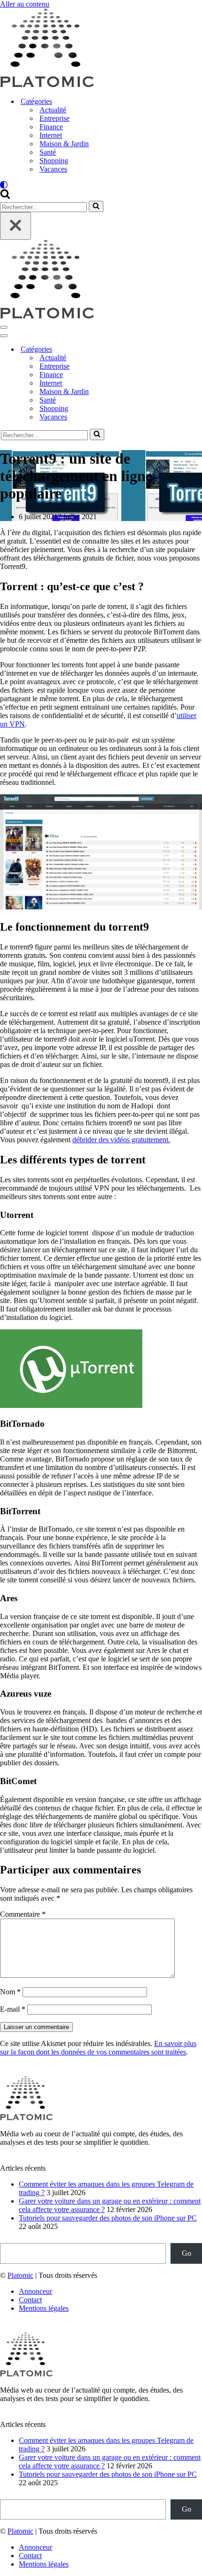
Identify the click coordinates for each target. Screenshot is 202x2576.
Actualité (53, 110)
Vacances (53, 169)
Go (186, 2253)
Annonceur (35, 2291)
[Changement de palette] (101, 185)
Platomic (20, 2275)
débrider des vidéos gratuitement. (121, 1140)
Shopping (54, 161)
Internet (51, 135)
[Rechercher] (5, 196)
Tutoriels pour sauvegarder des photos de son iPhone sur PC (108, 2218)
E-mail (13, 2009)
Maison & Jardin (64, 144)
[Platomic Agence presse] (47, 85)
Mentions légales (44, 2308)
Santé (48, 152)
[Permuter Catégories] (164, 350)
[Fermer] (16, 226)
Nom (10, 1992)
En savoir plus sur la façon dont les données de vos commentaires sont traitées (98, 2048)
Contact (30, 2300)
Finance (51, 127)
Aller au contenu (25, 4)
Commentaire (23, 1914)
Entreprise (54, 118)
